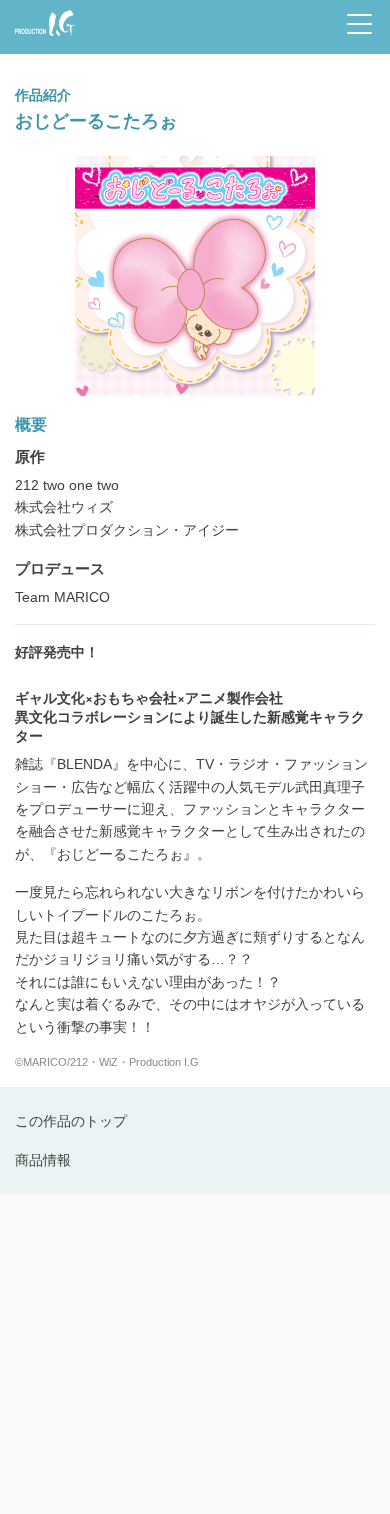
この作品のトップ (71, 1121)
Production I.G (41, 37)
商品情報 (43, 1160)
